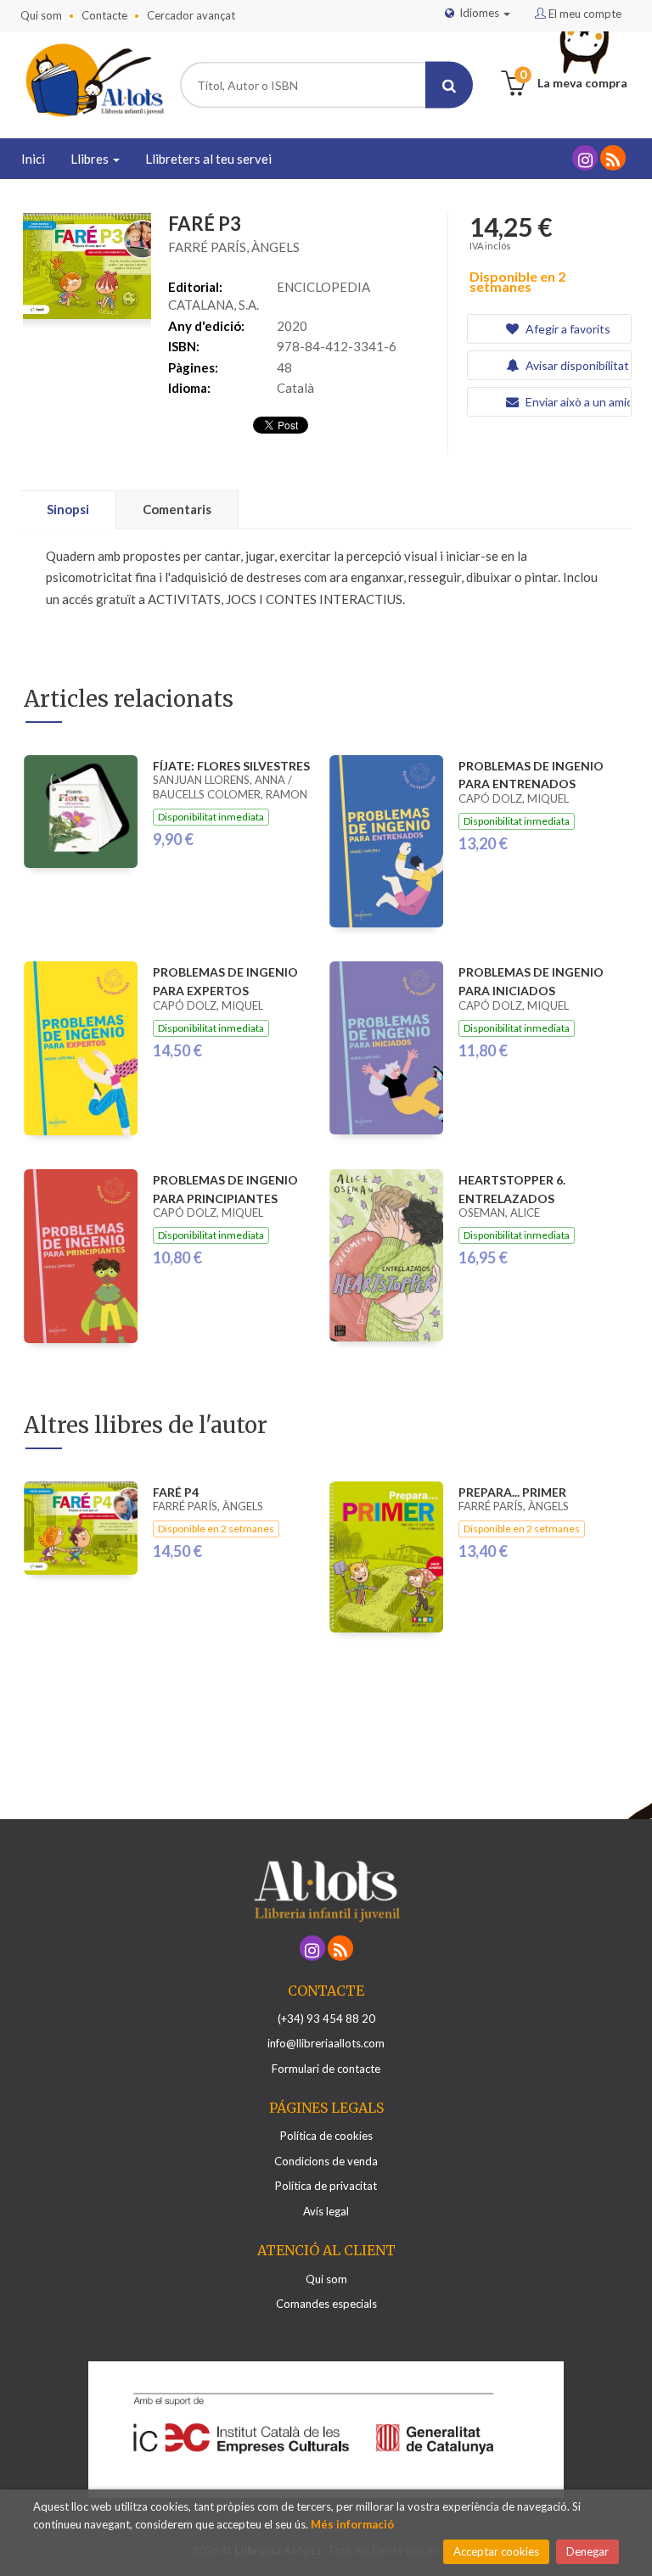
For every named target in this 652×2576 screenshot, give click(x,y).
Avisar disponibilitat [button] (576, 365)
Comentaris (177, 509)
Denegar (587, 2551)
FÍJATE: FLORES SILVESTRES (231, 766)
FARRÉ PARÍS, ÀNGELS (234, 247)
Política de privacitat (326, 2186)
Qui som (41, 15)
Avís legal (326, 2211)
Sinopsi (68, 509)
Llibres (91, 159)
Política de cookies (326, 2136)
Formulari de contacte (326, 2069)
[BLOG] (613, 158)
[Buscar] (449, 85)
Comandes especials (326, 2304)
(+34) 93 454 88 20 (326, 2019)
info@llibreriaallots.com (326, 2043)
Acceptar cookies (496, 2551)
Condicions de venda (326, 2161)
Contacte (104, 15)
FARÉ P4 (176, 1492)
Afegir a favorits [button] (567, 329)
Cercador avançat (191, 15)
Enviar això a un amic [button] (577, 402)
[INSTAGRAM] (585, 158)
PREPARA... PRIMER (512, 1492)
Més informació (352, 2524)
